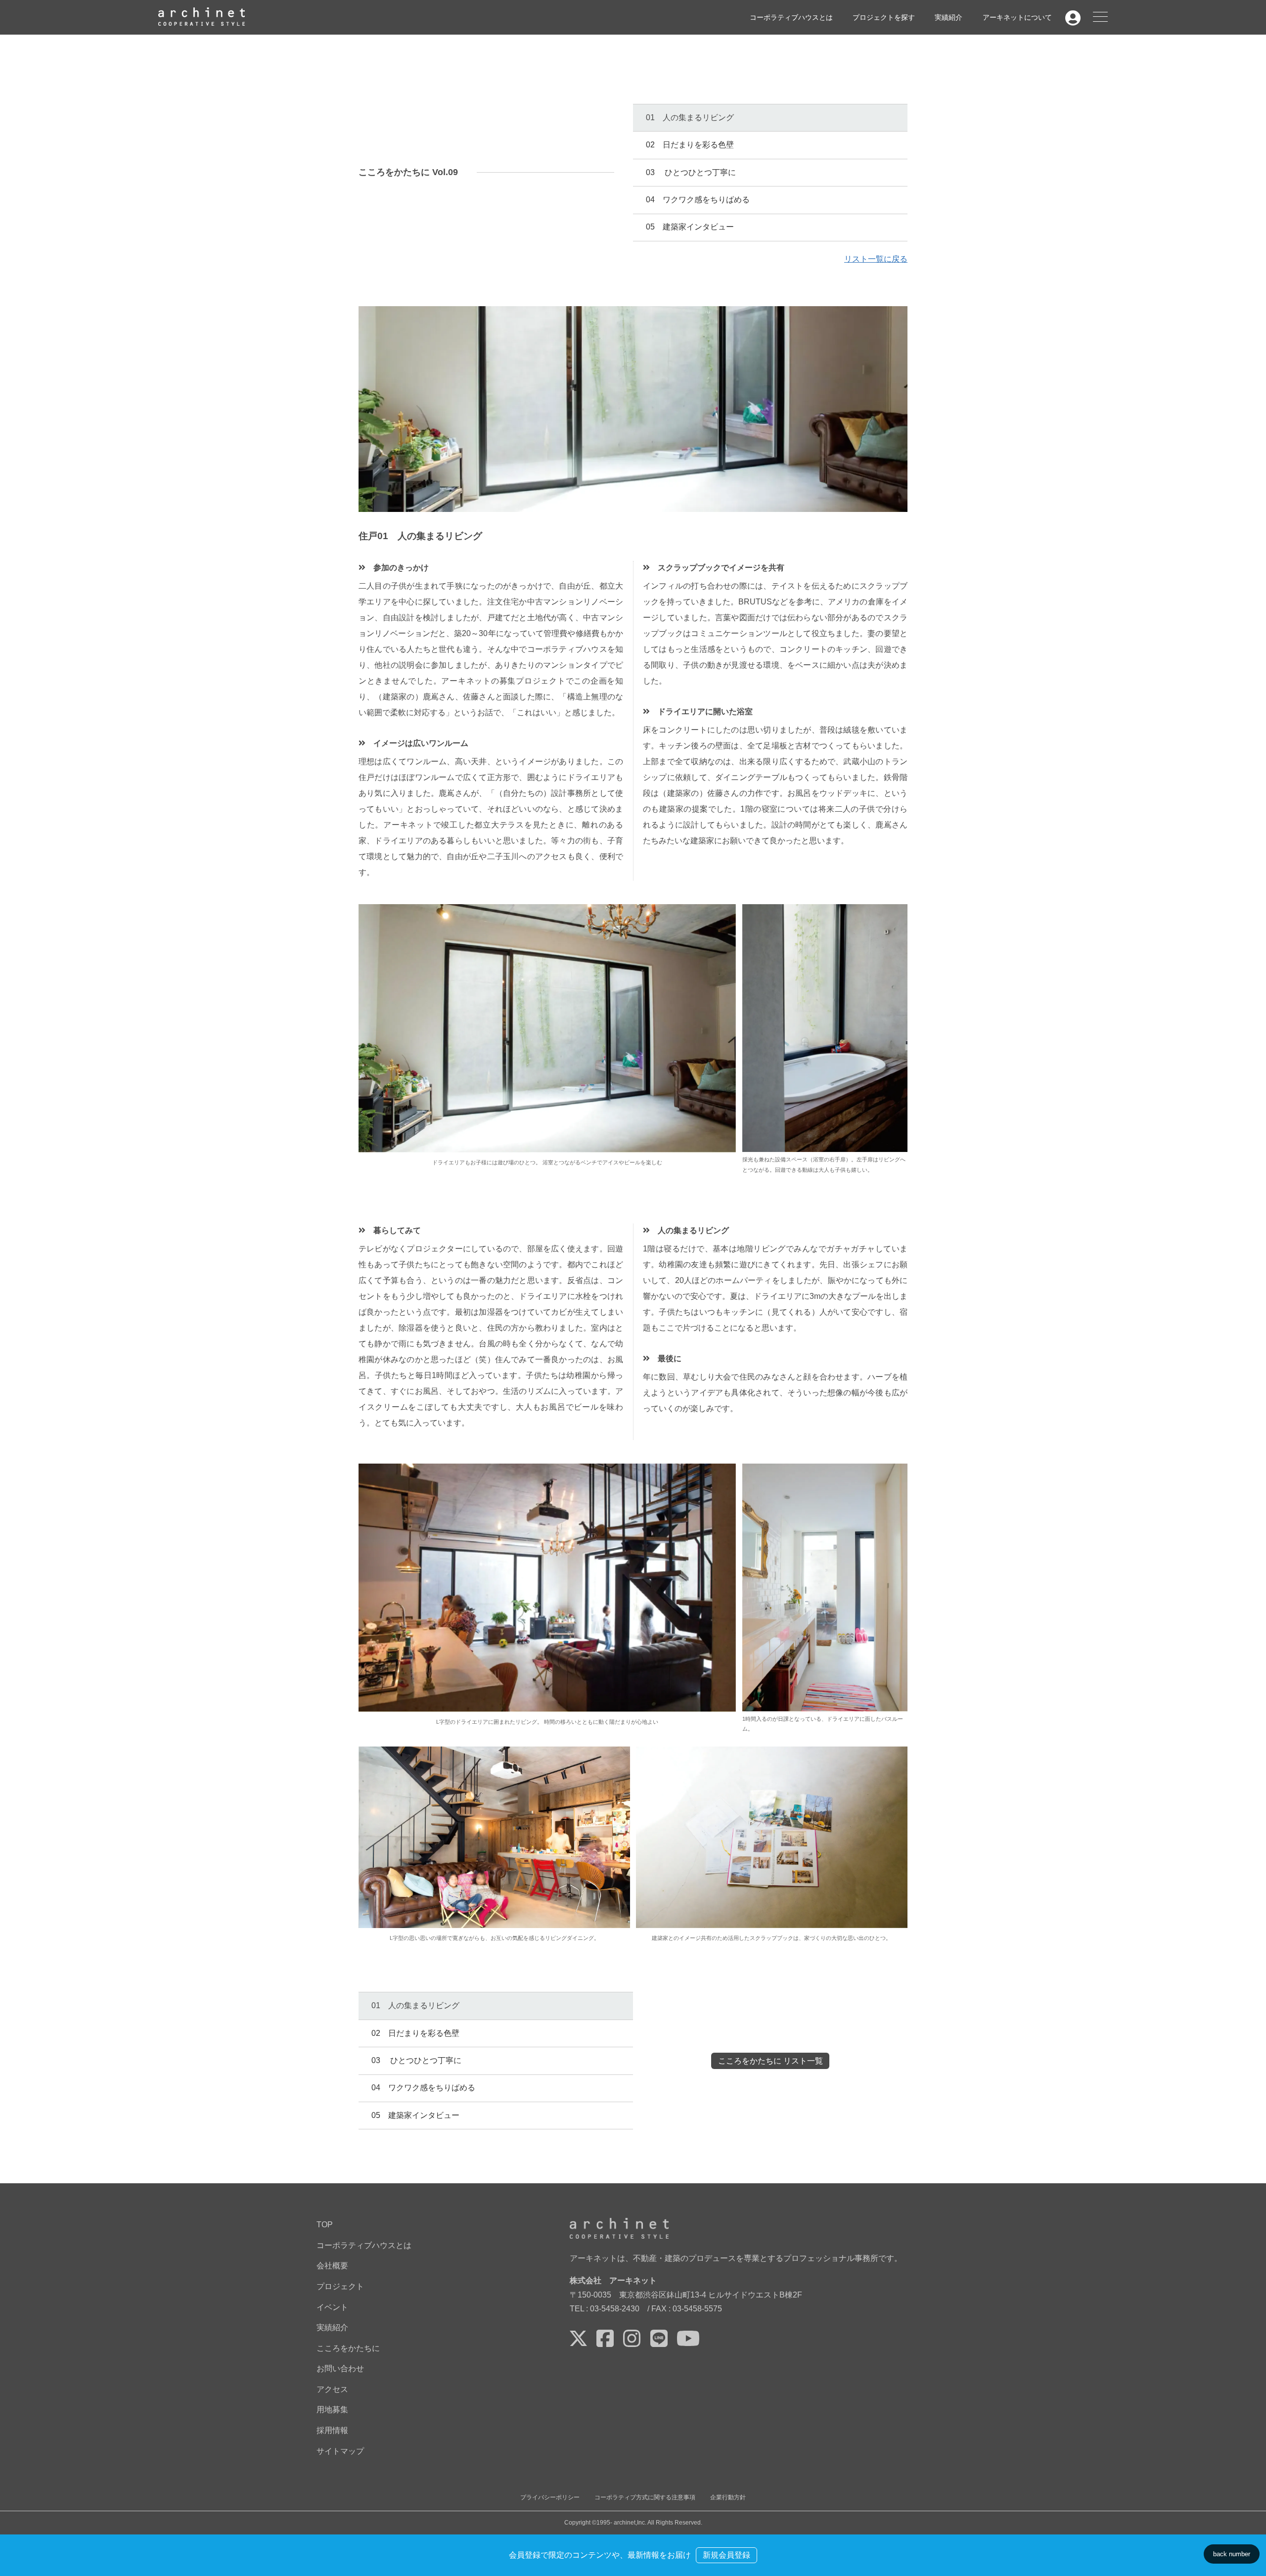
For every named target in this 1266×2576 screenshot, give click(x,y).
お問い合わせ (340, 2369)
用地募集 (332, 2410)
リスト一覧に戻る (876, 259)
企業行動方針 (728, 2497)
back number (1232, 2554)
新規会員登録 (726, 2555)
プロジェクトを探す (884, 17)
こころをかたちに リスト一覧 (770, 2061)
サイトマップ (340, 2451)
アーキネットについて (1017, 17)
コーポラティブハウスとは (791, 17)
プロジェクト (340, 2286)
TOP (325, 2225)
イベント (332, 2307)
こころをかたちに (348, 2348)
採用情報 (332, 2430)
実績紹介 (949, 17)
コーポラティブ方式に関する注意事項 (645, 2497)
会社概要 (332, 2266)
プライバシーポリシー (550, 2497)
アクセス (332, 2389)
